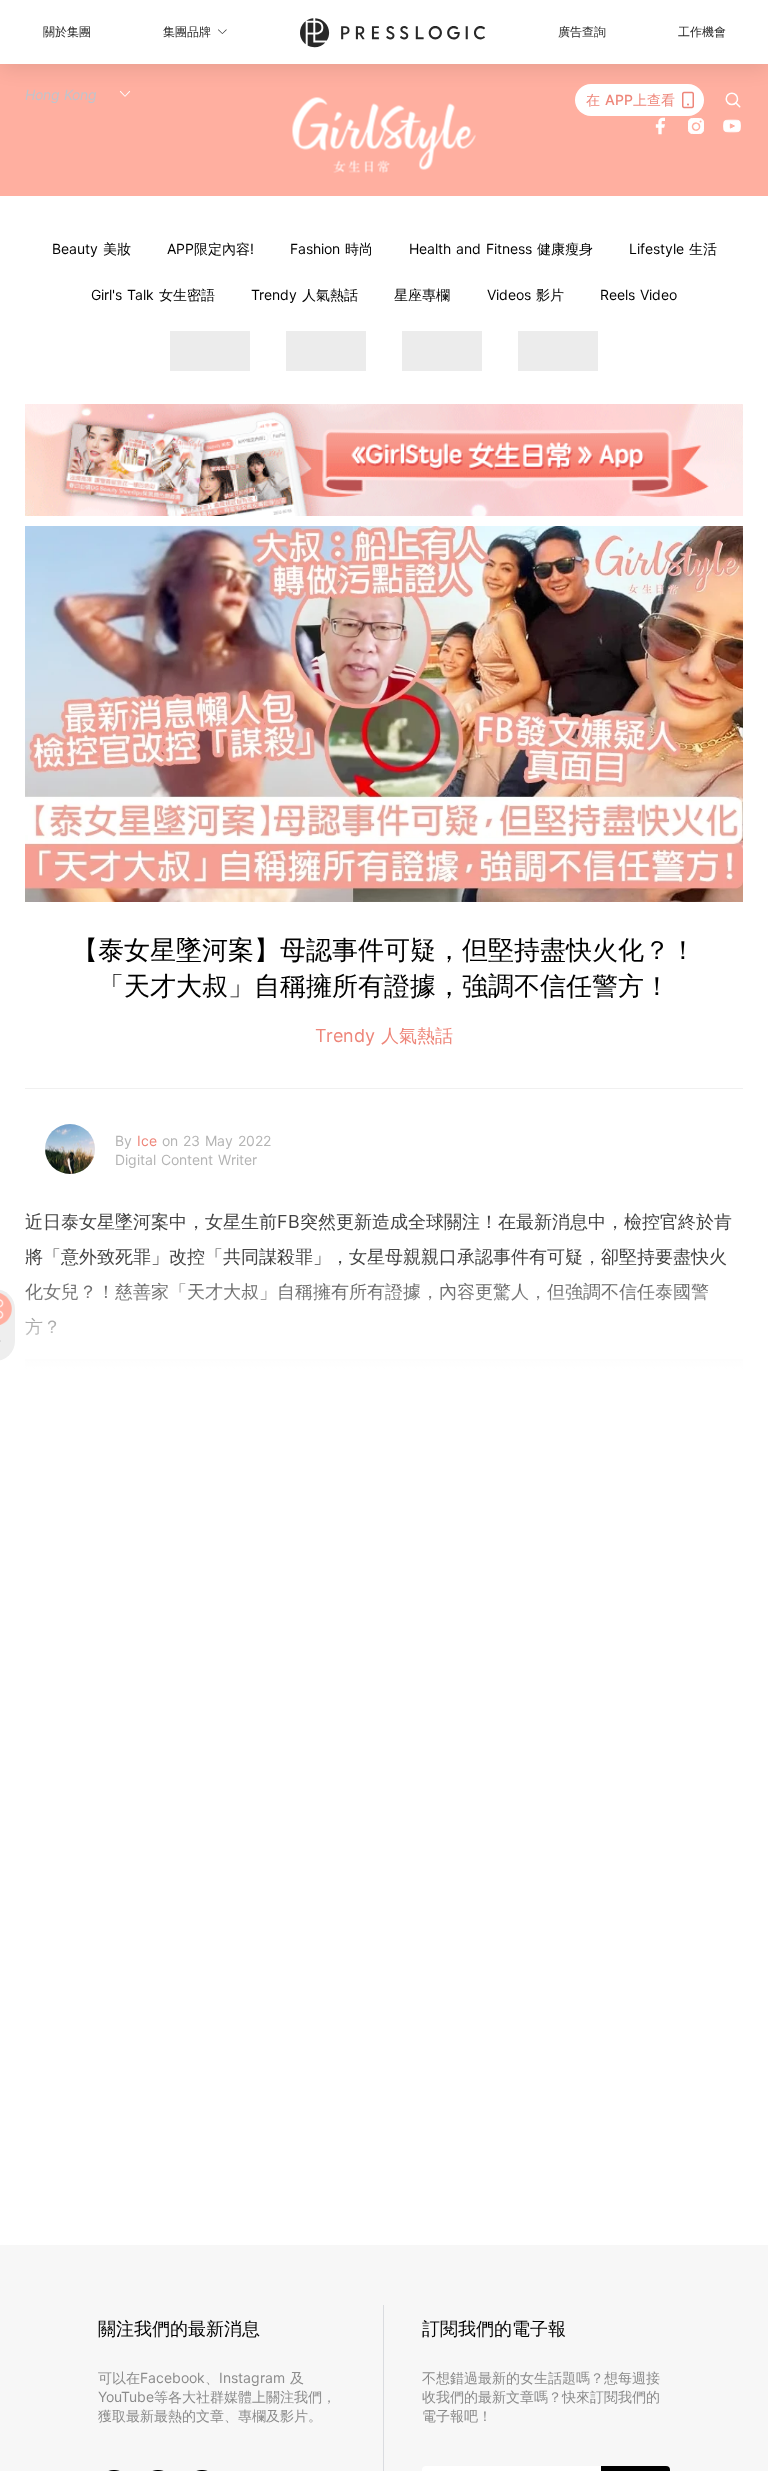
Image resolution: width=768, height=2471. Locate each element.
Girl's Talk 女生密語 (153, 294)
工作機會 (702, 31)
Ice (149, 1140)
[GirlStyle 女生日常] (384, 135)
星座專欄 (422, 294)
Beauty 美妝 (91, 248)
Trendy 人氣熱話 (304, 294)
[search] (733, 100)
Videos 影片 (525, 294)
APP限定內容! (210, 248)
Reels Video (638, 294)
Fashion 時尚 (331, 248)
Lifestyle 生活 (673, 248)
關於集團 (67, 31)
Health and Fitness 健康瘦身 (501, 248)
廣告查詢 (582, 31)
